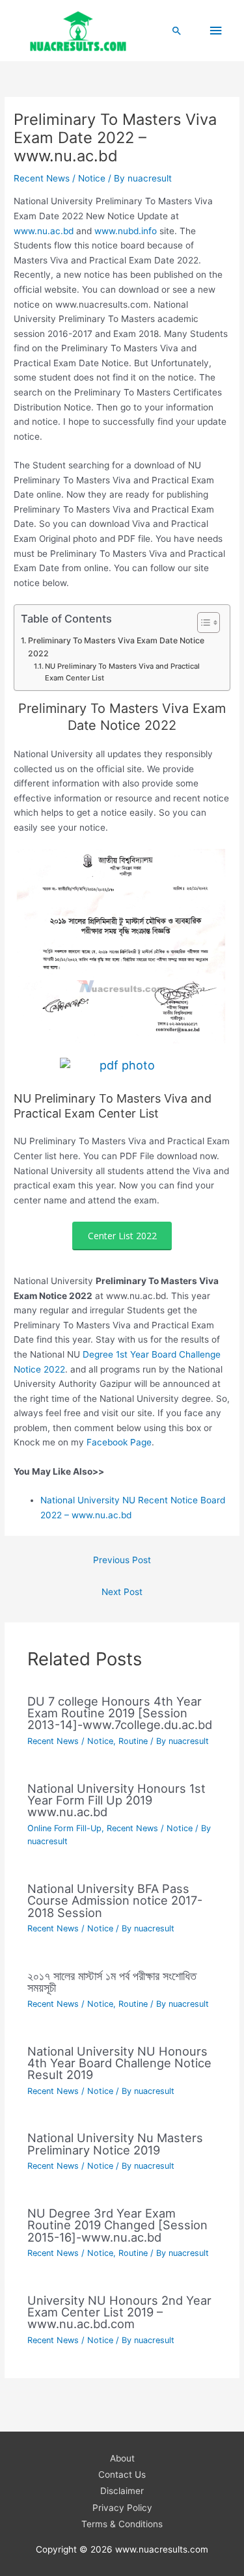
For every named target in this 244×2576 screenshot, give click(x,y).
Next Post (122, 1592)
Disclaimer (122, 2491)
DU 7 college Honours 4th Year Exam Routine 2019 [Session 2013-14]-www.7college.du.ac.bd (120, 1713)
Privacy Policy (122, 2508)
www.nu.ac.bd (44, 231)
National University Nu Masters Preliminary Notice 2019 (115, 2143)
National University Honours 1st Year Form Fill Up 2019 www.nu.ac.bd (116, 1800)
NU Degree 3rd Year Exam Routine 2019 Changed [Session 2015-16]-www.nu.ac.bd (117, 2225)
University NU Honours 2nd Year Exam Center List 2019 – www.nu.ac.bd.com (119, 2312)
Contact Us (122, 2475)
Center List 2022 (122, 1236)
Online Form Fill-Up (64, 1828)
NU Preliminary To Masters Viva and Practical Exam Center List (122, 672)
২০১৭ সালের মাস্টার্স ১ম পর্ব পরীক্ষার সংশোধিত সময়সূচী (112, 1981)
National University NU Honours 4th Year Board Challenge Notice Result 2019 (119, 2063)
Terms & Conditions (122, 2524)
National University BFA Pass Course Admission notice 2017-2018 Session (115, 1900)
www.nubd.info (127, 231)
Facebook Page (119, 1442)
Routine (133, 1741)
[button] (177, 31)
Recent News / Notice (60, 178)
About (122, 2458)
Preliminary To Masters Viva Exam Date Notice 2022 (116, 647)
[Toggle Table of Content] (202, 623)
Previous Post (122, 1560)
